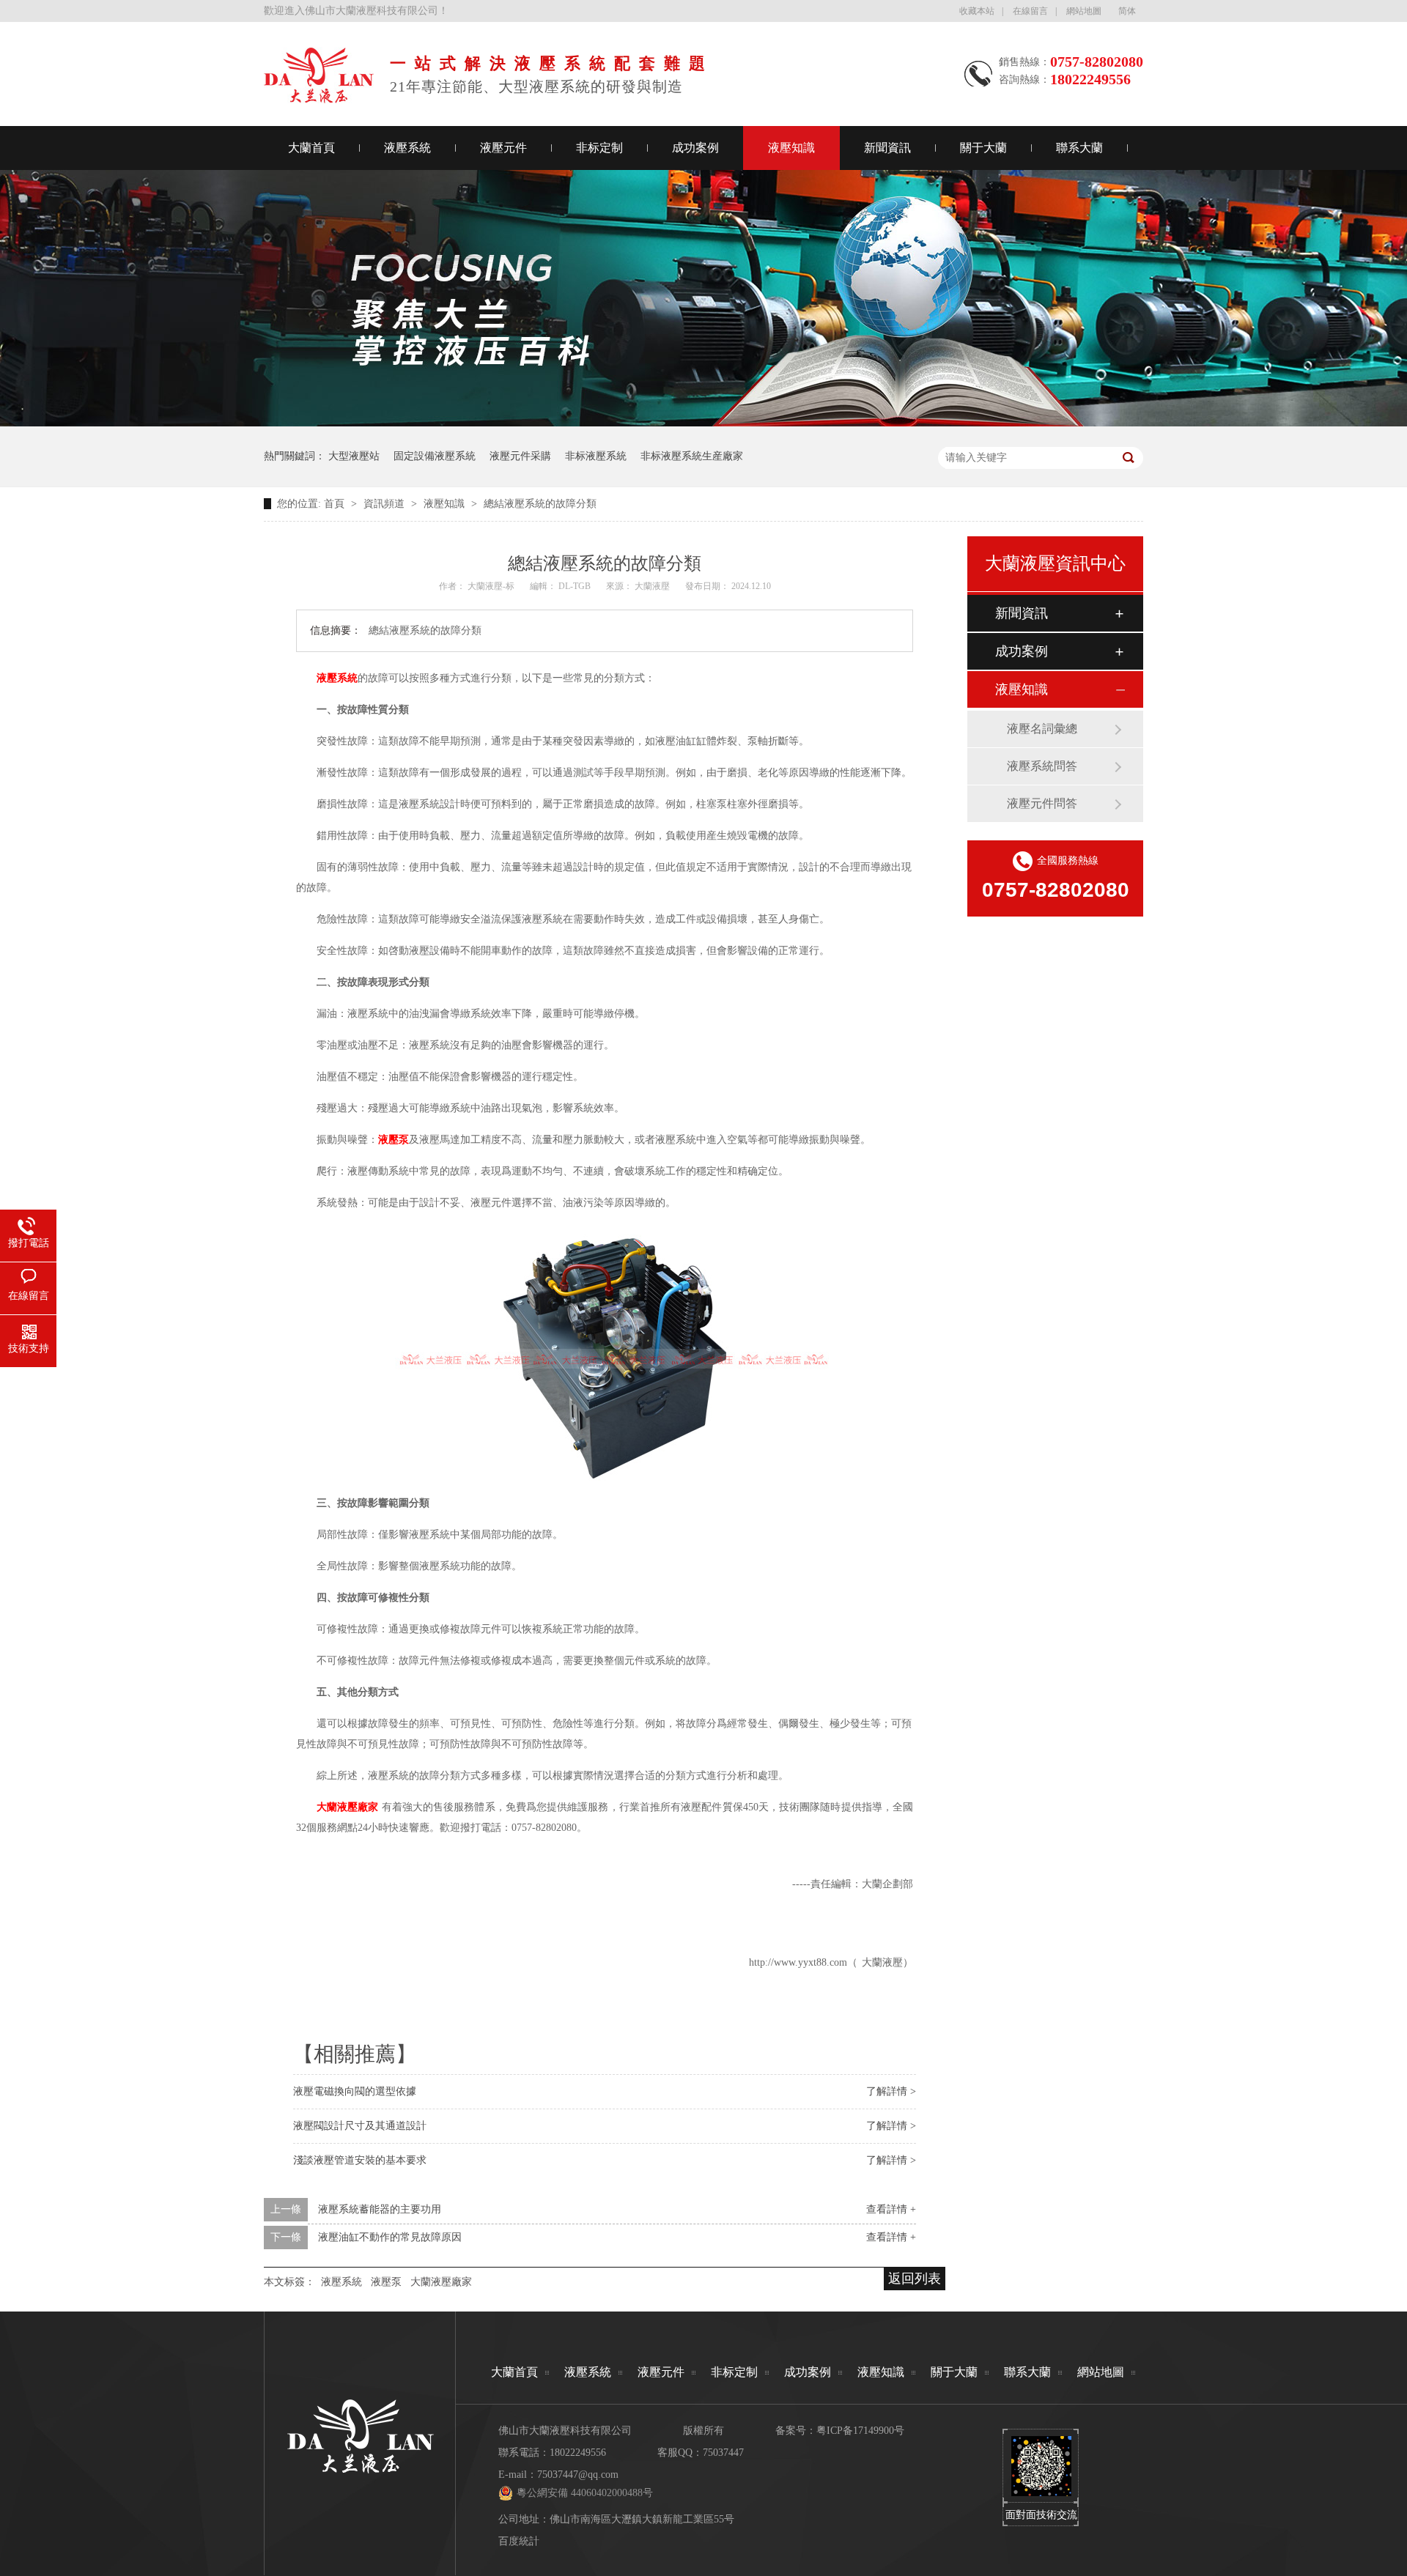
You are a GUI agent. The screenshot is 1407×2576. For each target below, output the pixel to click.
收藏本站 (977, 11)
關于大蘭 (983, 148)
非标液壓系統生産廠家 (692, 456)
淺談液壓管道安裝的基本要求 (360, 2160)
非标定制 (599, 148)
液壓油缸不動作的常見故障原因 (390, 2237)
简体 (1127, 11)
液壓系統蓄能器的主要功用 (380, 2209)
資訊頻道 (385, 504)
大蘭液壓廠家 (441, 2282)
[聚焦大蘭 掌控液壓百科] (703, 423)
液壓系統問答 (1042, 766)
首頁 (336, 504)
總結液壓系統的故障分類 (540, 504)
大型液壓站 (354, 456)
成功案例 (695, 148)
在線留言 (1030, 11)
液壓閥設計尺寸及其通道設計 (360, 2126)
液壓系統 (407, 148)
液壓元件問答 (1042, 803)
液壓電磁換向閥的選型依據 (355, 2091)
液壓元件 (503, 148)
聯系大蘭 (1079, 148)
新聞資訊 (887, 148)
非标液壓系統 (596, 456)
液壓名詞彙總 (1042, 729)
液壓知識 (791, 148)
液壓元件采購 (520, 456)
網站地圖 (1084, 11)
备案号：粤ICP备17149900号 (840, 2431)
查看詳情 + (891, 2209)
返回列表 (915, 2279)
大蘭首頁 (311, 148)
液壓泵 (386, 2282)
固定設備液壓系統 (435, 456)
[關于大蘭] (319, 99)
